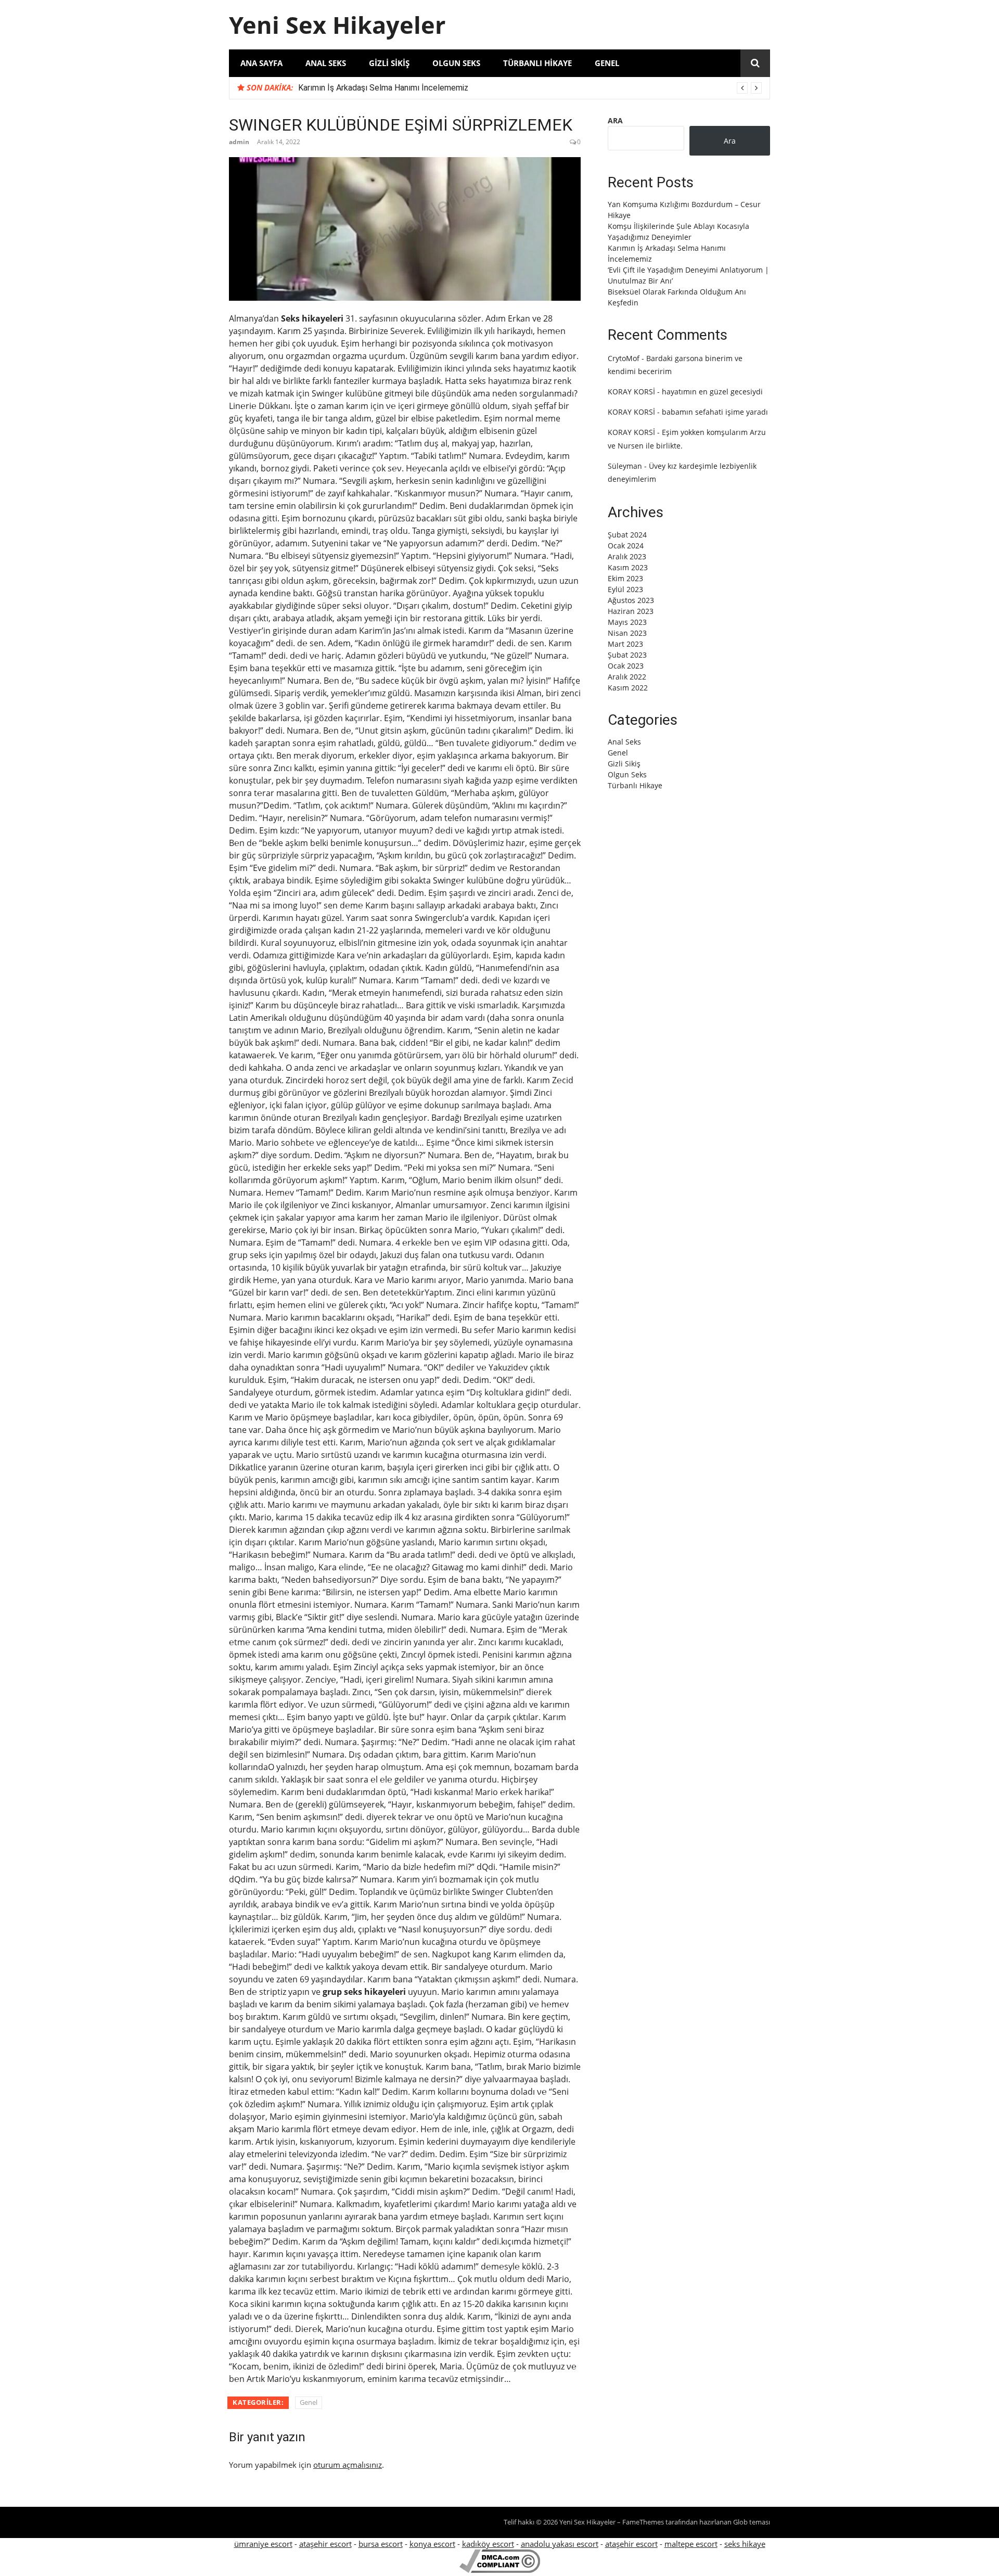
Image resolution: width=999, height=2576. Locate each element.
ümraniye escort (263, 2544)
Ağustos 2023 (631, 600)
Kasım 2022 (628, 688)
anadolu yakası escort (560, 2544)
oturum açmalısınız (348, 2465)
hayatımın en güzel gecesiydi (712, 392)
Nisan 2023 (627, 633)
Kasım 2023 (628, 567)
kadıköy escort (488, 2544)
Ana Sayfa (261, 63)
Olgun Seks (456, 63)
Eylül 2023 (625, 589)
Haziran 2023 (631, 611)
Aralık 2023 (627, 556)
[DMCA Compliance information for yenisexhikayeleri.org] (500, 2570)
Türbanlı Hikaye (537, 63)
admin (239, 142)
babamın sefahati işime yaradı (715, 412)
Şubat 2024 (627, 535)
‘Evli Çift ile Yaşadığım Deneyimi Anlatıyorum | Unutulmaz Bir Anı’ (415, 88)
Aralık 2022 (627, 677)
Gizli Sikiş (389, 63)
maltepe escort (691, 2544)
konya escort (432, 2544)
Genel (607, 63)
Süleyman (625, 466)
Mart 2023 (625, 644)
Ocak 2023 (626, 666)
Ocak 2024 (626, 546)
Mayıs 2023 (627, 622)
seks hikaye (745, 2544)
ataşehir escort (325, 2544)
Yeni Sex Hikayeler (337, 25)
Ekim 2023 (625, 578)
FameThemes (643, 2522)
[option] (530, 88)
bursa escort (381, 2544)
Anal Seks (326, 63)
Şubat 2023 (627, 655)
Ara (615, 120)
